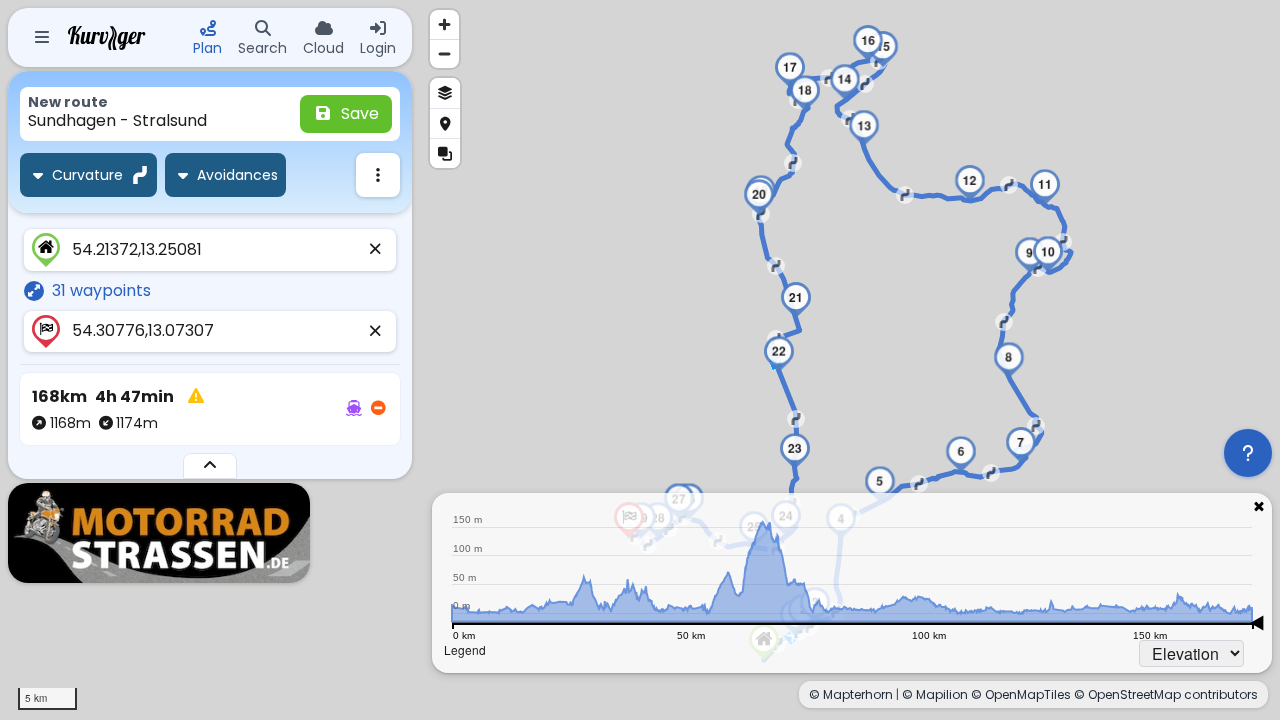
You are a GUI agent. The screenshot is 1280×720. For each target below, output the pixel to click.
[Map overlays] (445, 153)
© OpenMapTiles (1021, 694)
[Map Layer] (445, 93)
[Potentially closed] (378, 409)
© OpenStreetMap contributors (1166, 694)
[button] (961, 454)
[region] (640, 360)
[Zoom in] (444, 24)
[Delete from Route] (376, 250)
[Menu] (42, 38)
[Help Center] (1248, 453)
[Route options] (378, 175)
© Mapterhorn (851, 694)
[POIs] (445, 123)
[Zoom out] (444, 53)
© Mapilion (935, 694)
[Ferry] (354, 409)
